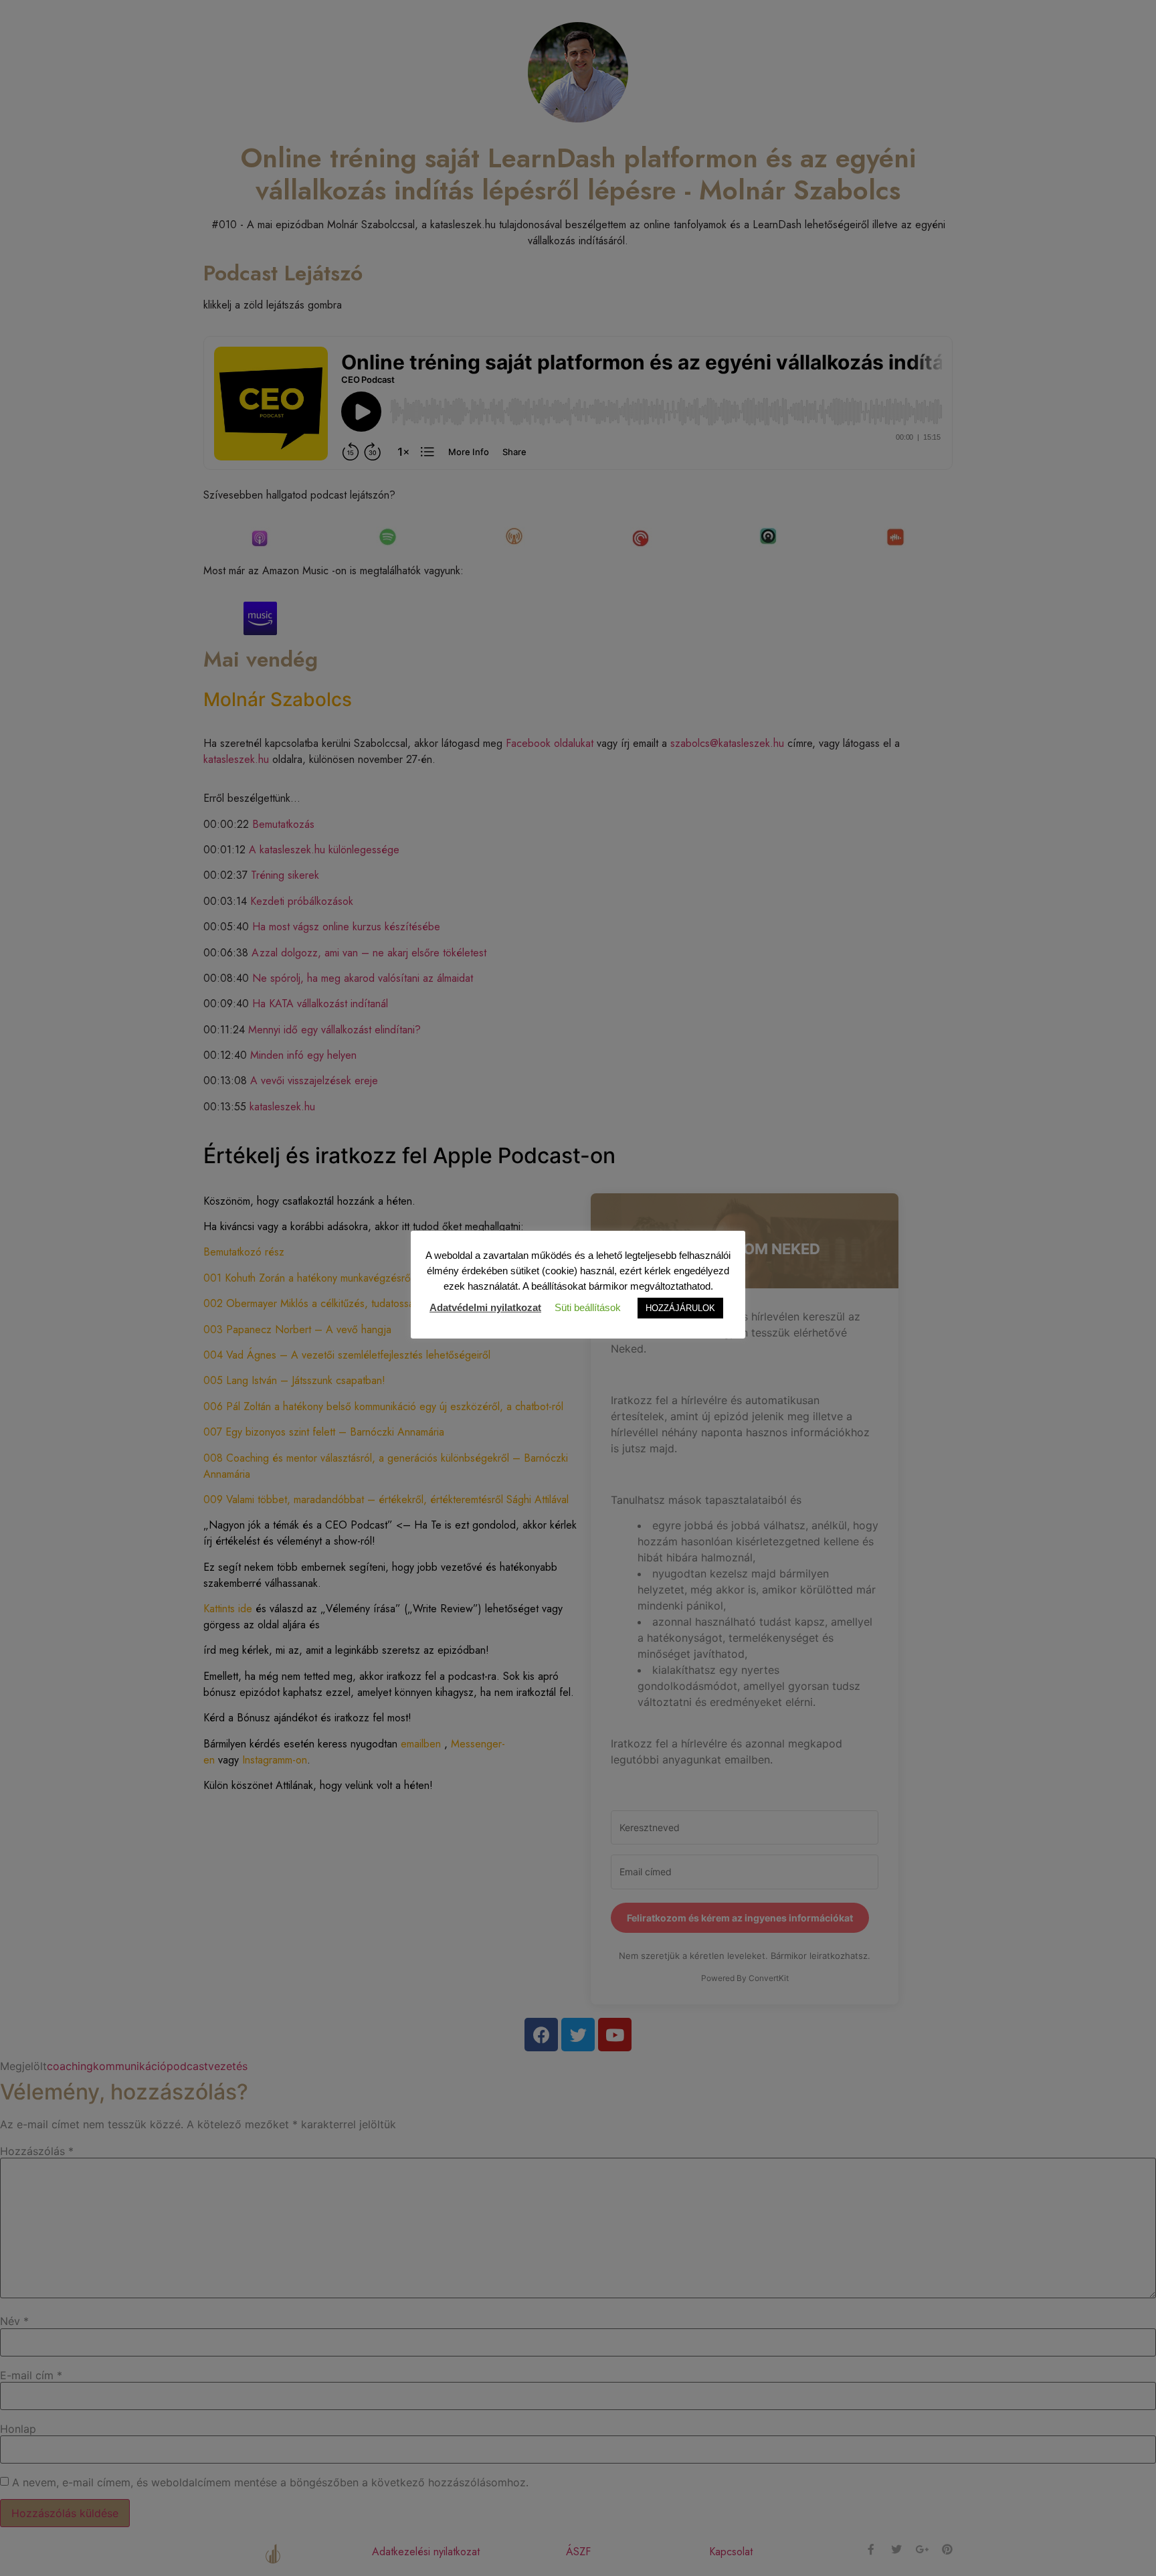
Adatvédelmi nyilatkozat (485, 1307)
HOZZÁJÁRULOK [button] (680, 1308)
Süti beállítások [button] (588, 1307)
